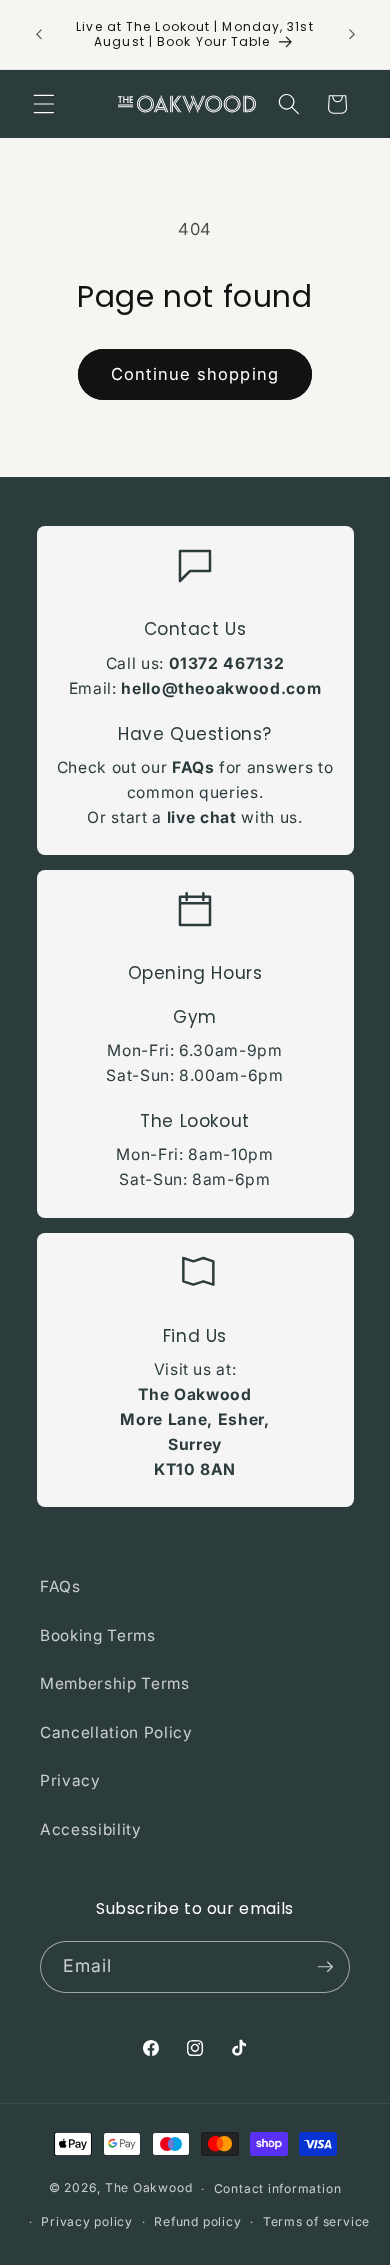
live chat (202, 817)
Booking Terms (98, 1635)
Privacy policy (87, 2221)
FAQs (193, 767)
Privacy (70, 1780)
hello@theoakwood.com (221, 688)
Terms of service (316, 2221)
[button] (44, 104)
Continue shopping (195, 374)
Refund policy (197, 2221)
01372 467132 (227, 663)
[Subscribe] (325, 1967)
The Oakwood (148, 2188)
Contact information (278, 2188)
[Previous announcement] (39, 34)
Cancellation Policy (116, 1732)
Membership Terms (115, 1683)
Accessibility (91, 1829)
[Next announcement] (352, 34)
